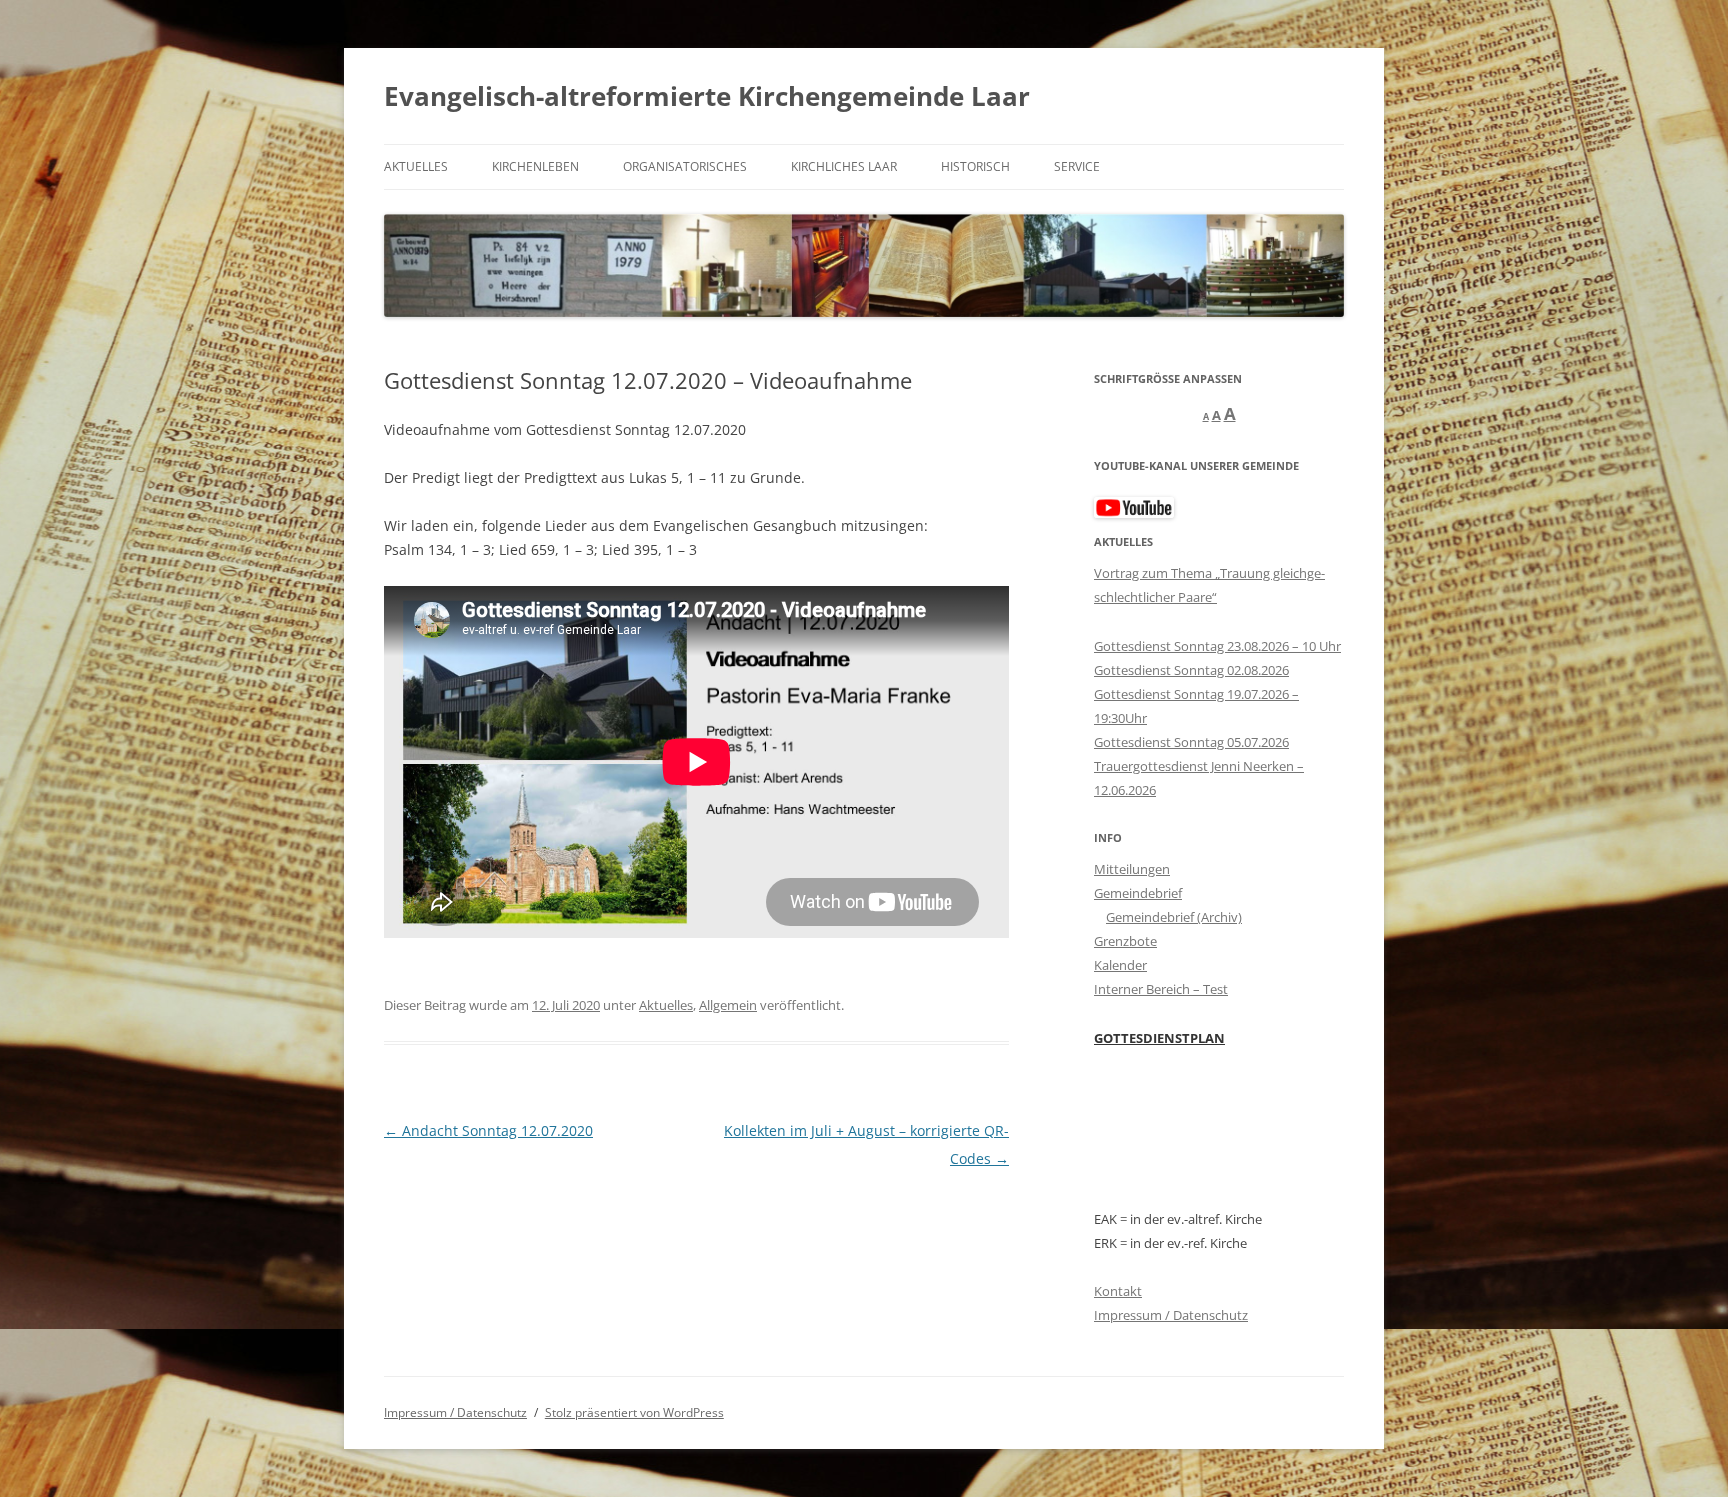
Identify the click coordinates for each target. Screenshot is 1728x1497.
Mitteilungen (1132, 869)
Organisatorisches (685, 166)
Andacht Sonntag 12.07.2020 (488, 1130)
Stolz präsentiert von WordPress (634, 1412)
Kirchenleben (535, 166)
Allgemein (728, 1005)
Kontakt (1118, 1291)
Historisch (975, 166)
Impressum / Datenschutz (1171, 1315)
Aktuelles (416, 166)
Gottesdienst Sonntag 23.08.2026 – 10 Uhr (1217, 646)
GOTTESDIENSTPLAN (1159, 1038)
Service (1077, 166)
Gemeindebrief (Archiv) (1174, 917)
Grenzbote (1125, 941)
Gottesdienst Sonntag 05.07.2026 (1191, 742)
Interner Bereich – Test (1161, 989)
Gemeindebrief (1138, 893)
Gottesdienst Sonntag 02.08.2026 (1191, 670)
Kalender (1120, 965)
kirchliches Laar (844, 166)
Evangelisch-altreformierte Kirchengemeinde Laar (707, 96)
